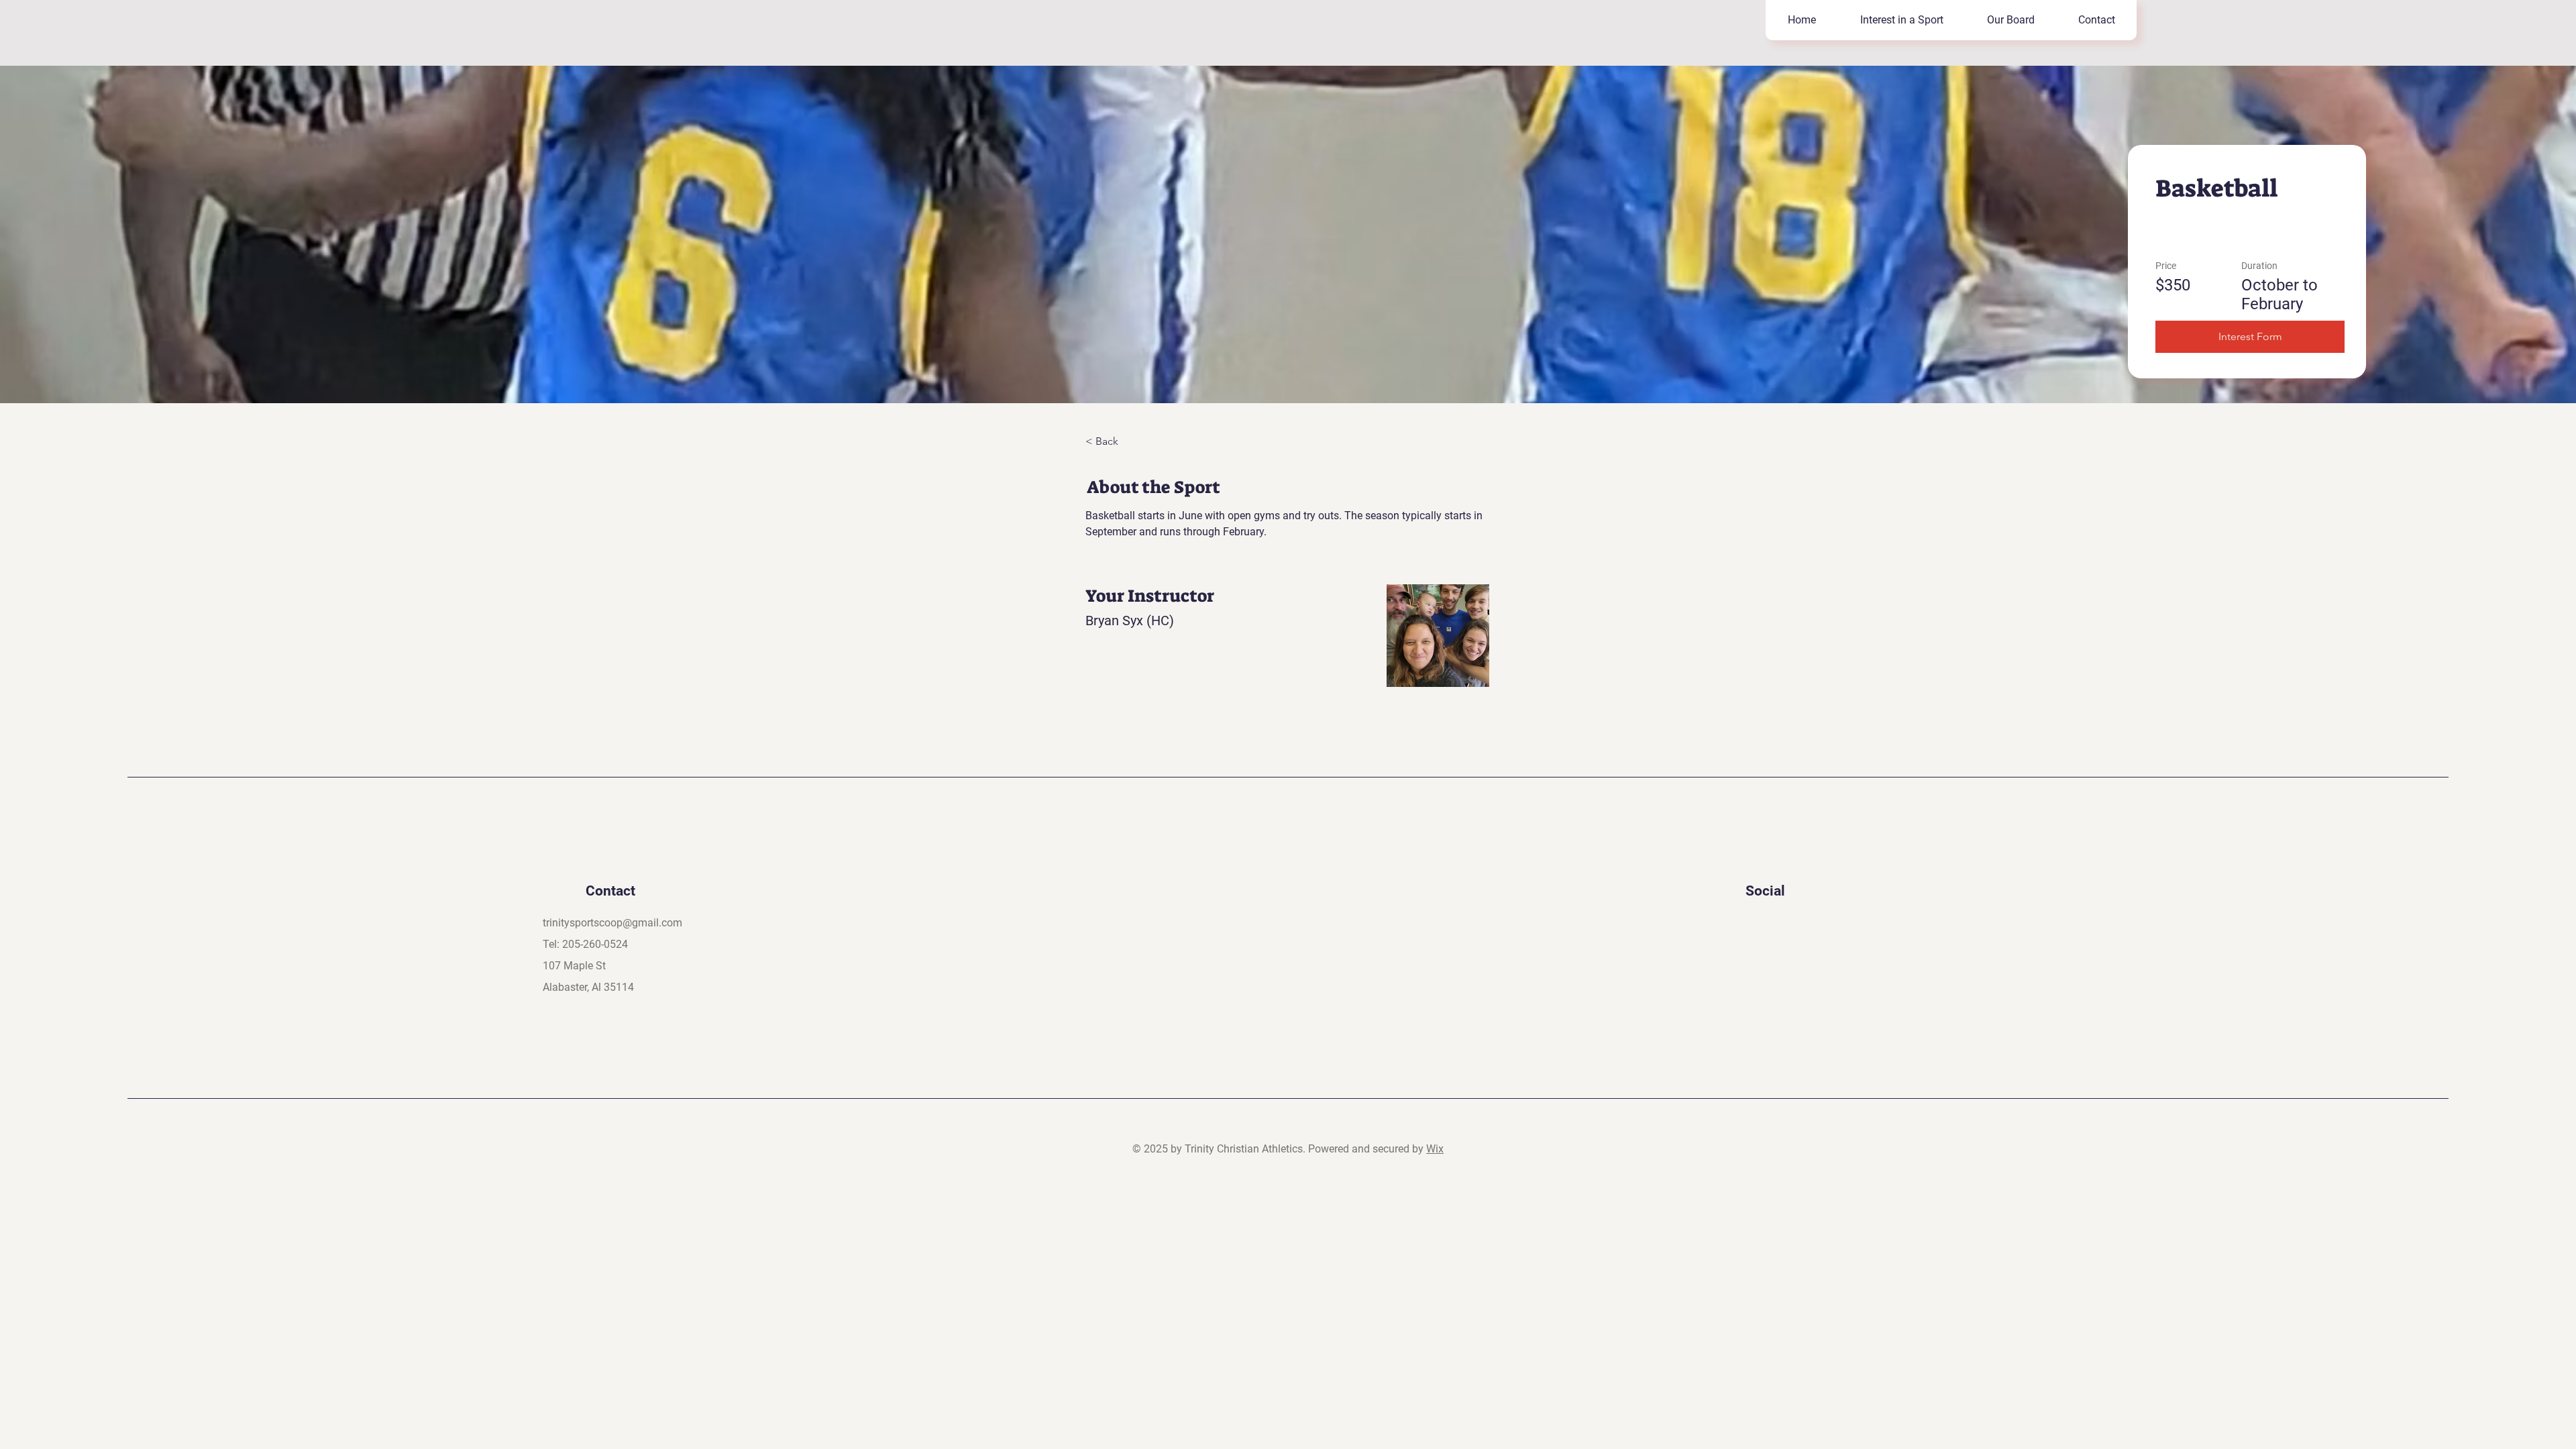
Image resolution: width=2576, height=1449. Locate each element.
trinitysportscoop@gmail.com (612, 923)
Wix (1435, 1149)
